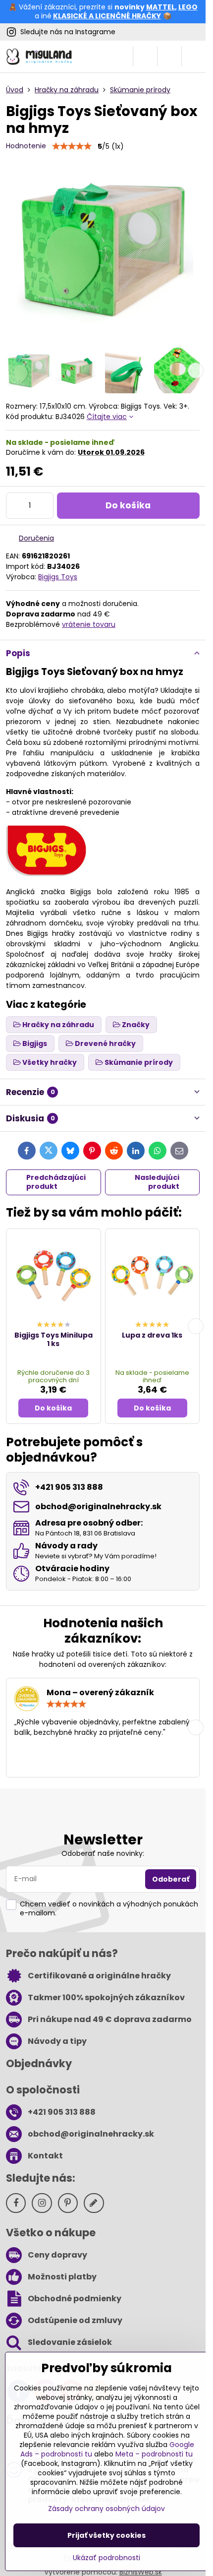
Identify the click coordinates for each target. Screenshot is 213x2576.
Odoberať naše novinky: (103, 1853)
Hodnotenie (26, 146)
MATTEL (160, 7)
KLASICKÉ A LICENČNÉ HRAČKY (107, 16)
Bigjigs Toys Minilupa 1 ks (53, 1340)
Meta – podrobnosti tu (154, 2454)
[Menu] (194, 57)
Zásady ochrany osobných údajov (106, 2509)
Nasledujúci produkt (157, 1182)
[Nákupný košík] (169, 57)
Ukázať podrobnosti (106, 2558)
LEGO (188, 7)
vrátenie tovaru (89, 624)
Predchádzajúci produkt (56, 1182)
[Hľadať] (145, 57)
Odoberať (171, 1879)
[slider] (72, 146)
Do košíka (128, 505)
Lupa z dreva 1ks (152, 1335)
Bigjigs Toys (58, 577)
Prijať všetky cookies (106, 2535)
